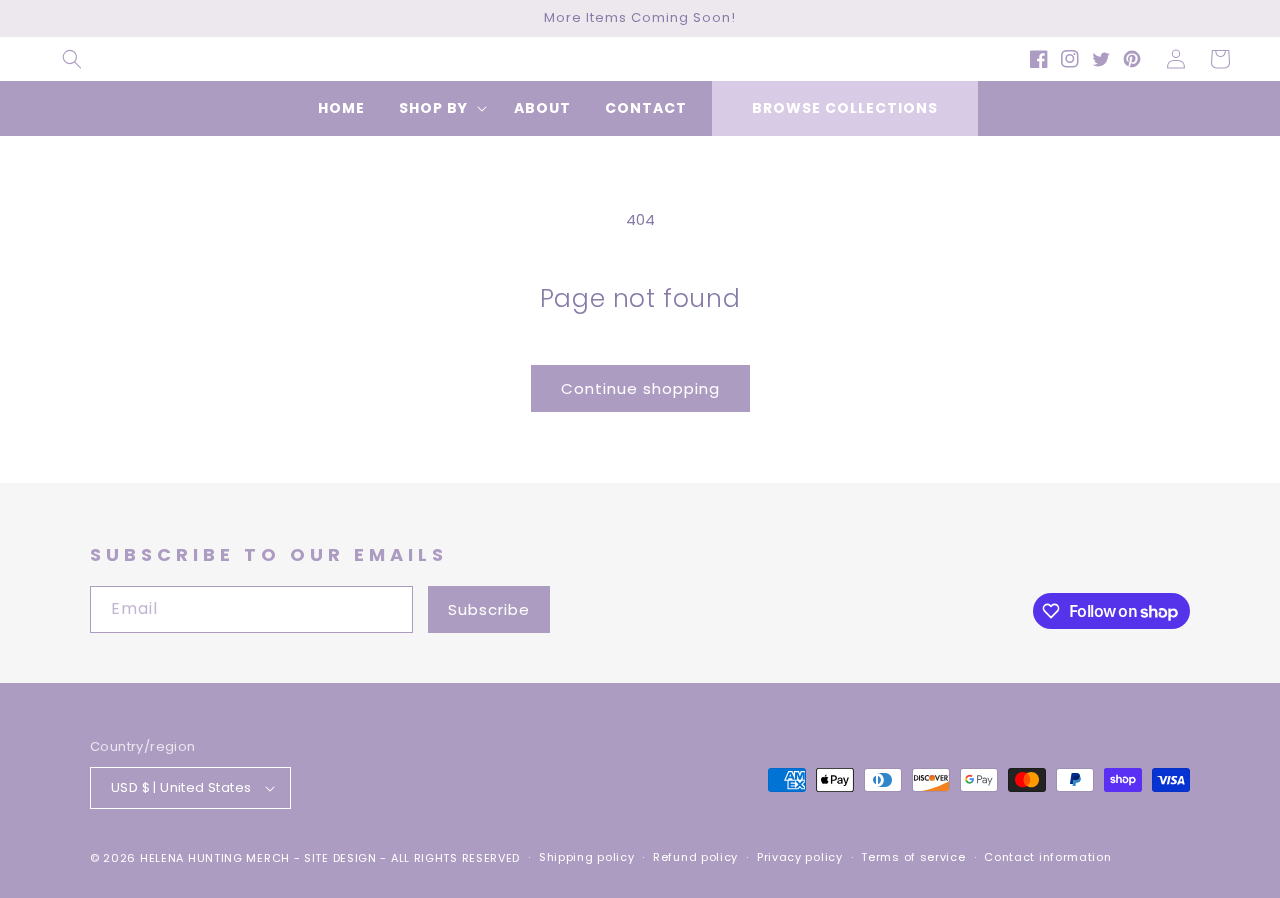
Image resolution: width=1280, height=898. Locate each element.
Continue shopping (640, 388)
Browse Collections (845, 108)
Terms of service (913, 857)
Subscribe (489, 609)
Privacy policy (800, 857)
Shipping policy (587, 857)
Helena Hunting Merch (215, 858)
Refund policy (695, 857)
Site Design (340, 858)
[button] (72, 59)
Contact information (1047, 857)
